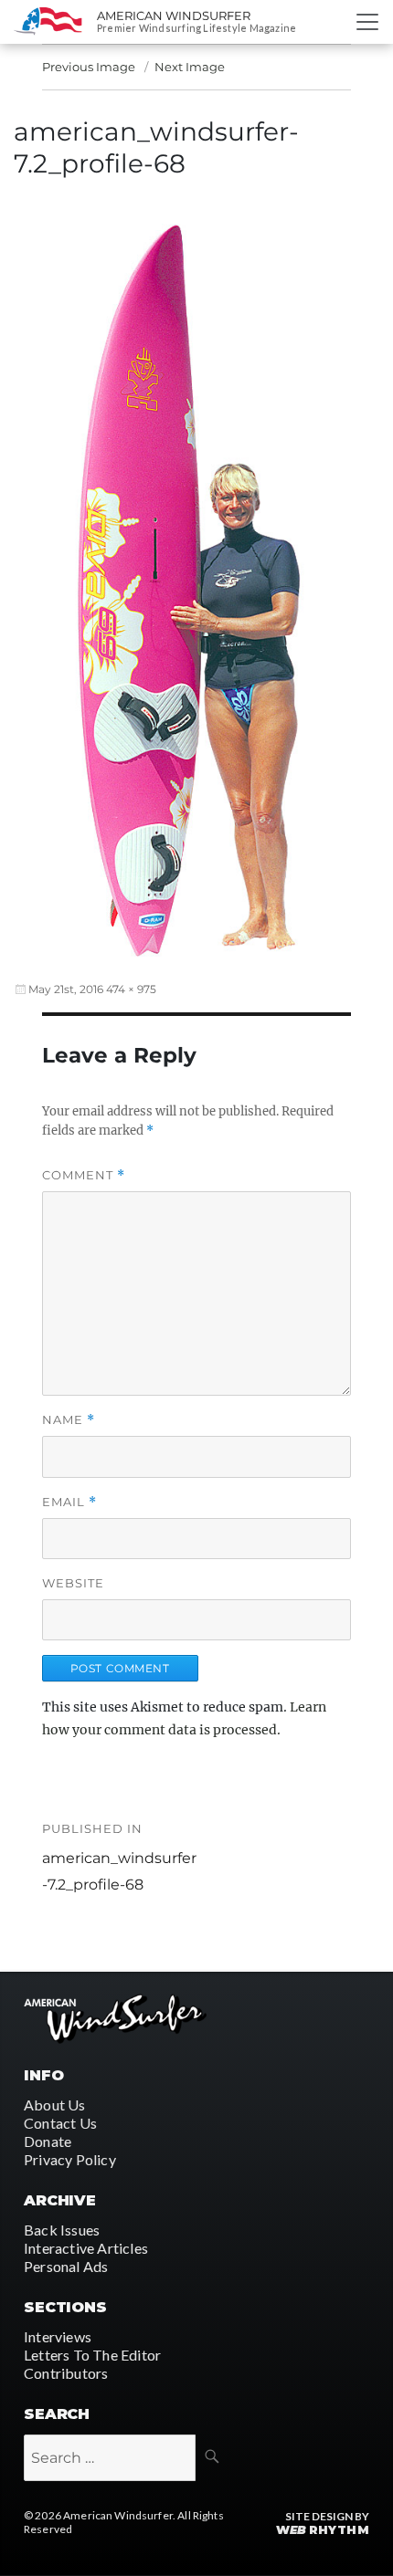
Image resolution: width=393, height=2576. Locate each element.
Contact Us (60, 2123)
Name (69, 1420)
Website (73, 1583)
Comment (84, 1175)
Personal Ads (66, 2266)
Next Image (190, 67)
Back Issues (62, 2230)
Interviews (58, 2336)
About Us (55, 2105)
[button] (196, 581)
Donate (48, 2141)
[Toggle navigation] (367, 22)
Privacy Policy (70, 2159)
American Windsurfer (174, 16)
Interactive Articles (86, 2248)
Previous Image (89, 67)
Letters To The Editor (92, 2355)
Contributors (66, 2373)
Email (69, 1502)
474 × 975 (131, 989)
